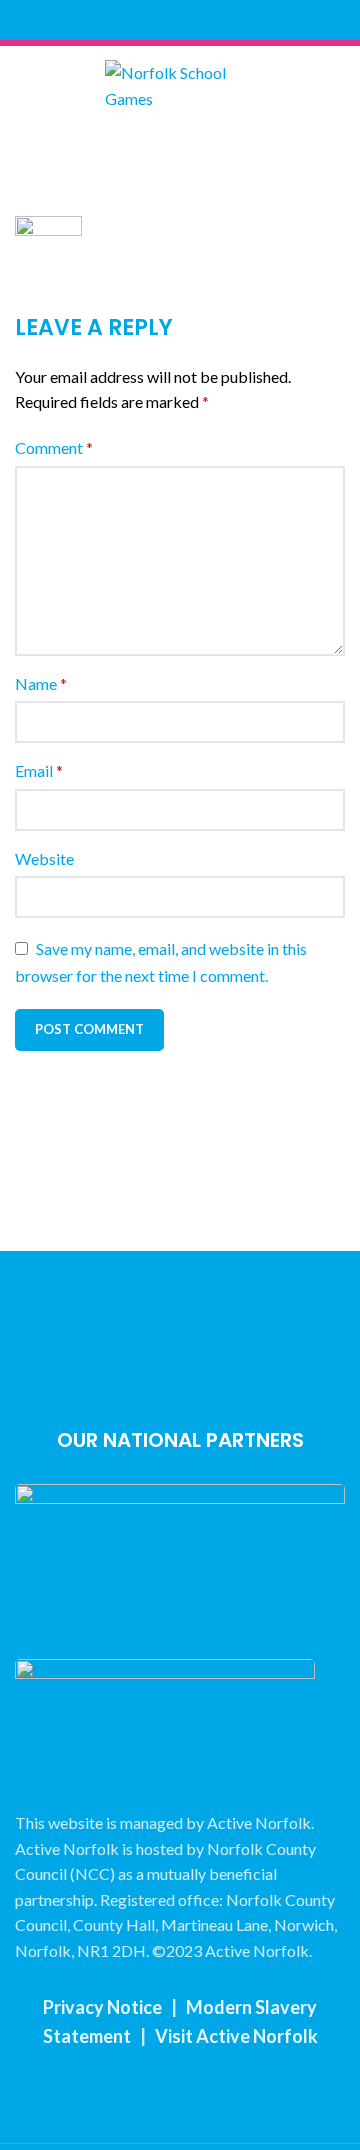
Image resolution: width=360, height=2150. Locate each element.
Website (44, 858)
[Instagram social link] (191, 20)
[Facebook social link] (145, 20)
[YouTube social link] (214, 20)
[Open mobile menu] (180, 151)
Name (41, 683)
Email (39, 770)
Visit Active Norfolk (236, 2036)
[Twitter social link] (168, 20)
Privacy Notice (102, 2007)
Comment (54, 447)
